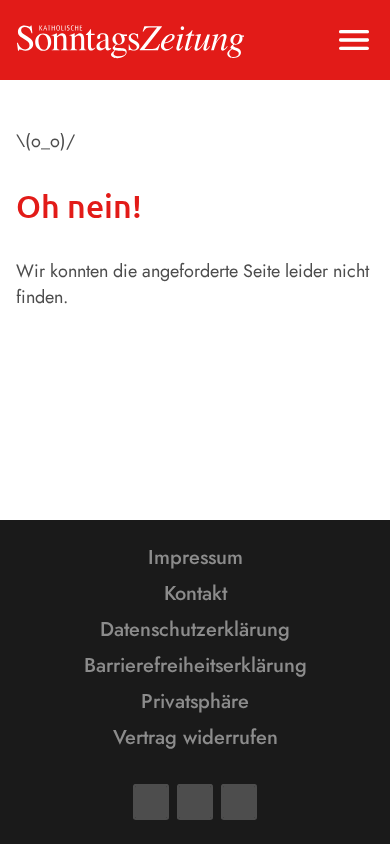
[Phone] (239, 802)
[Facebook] (151, 802)
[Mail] (195, 802)
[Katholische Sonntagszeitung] (130, 40)
